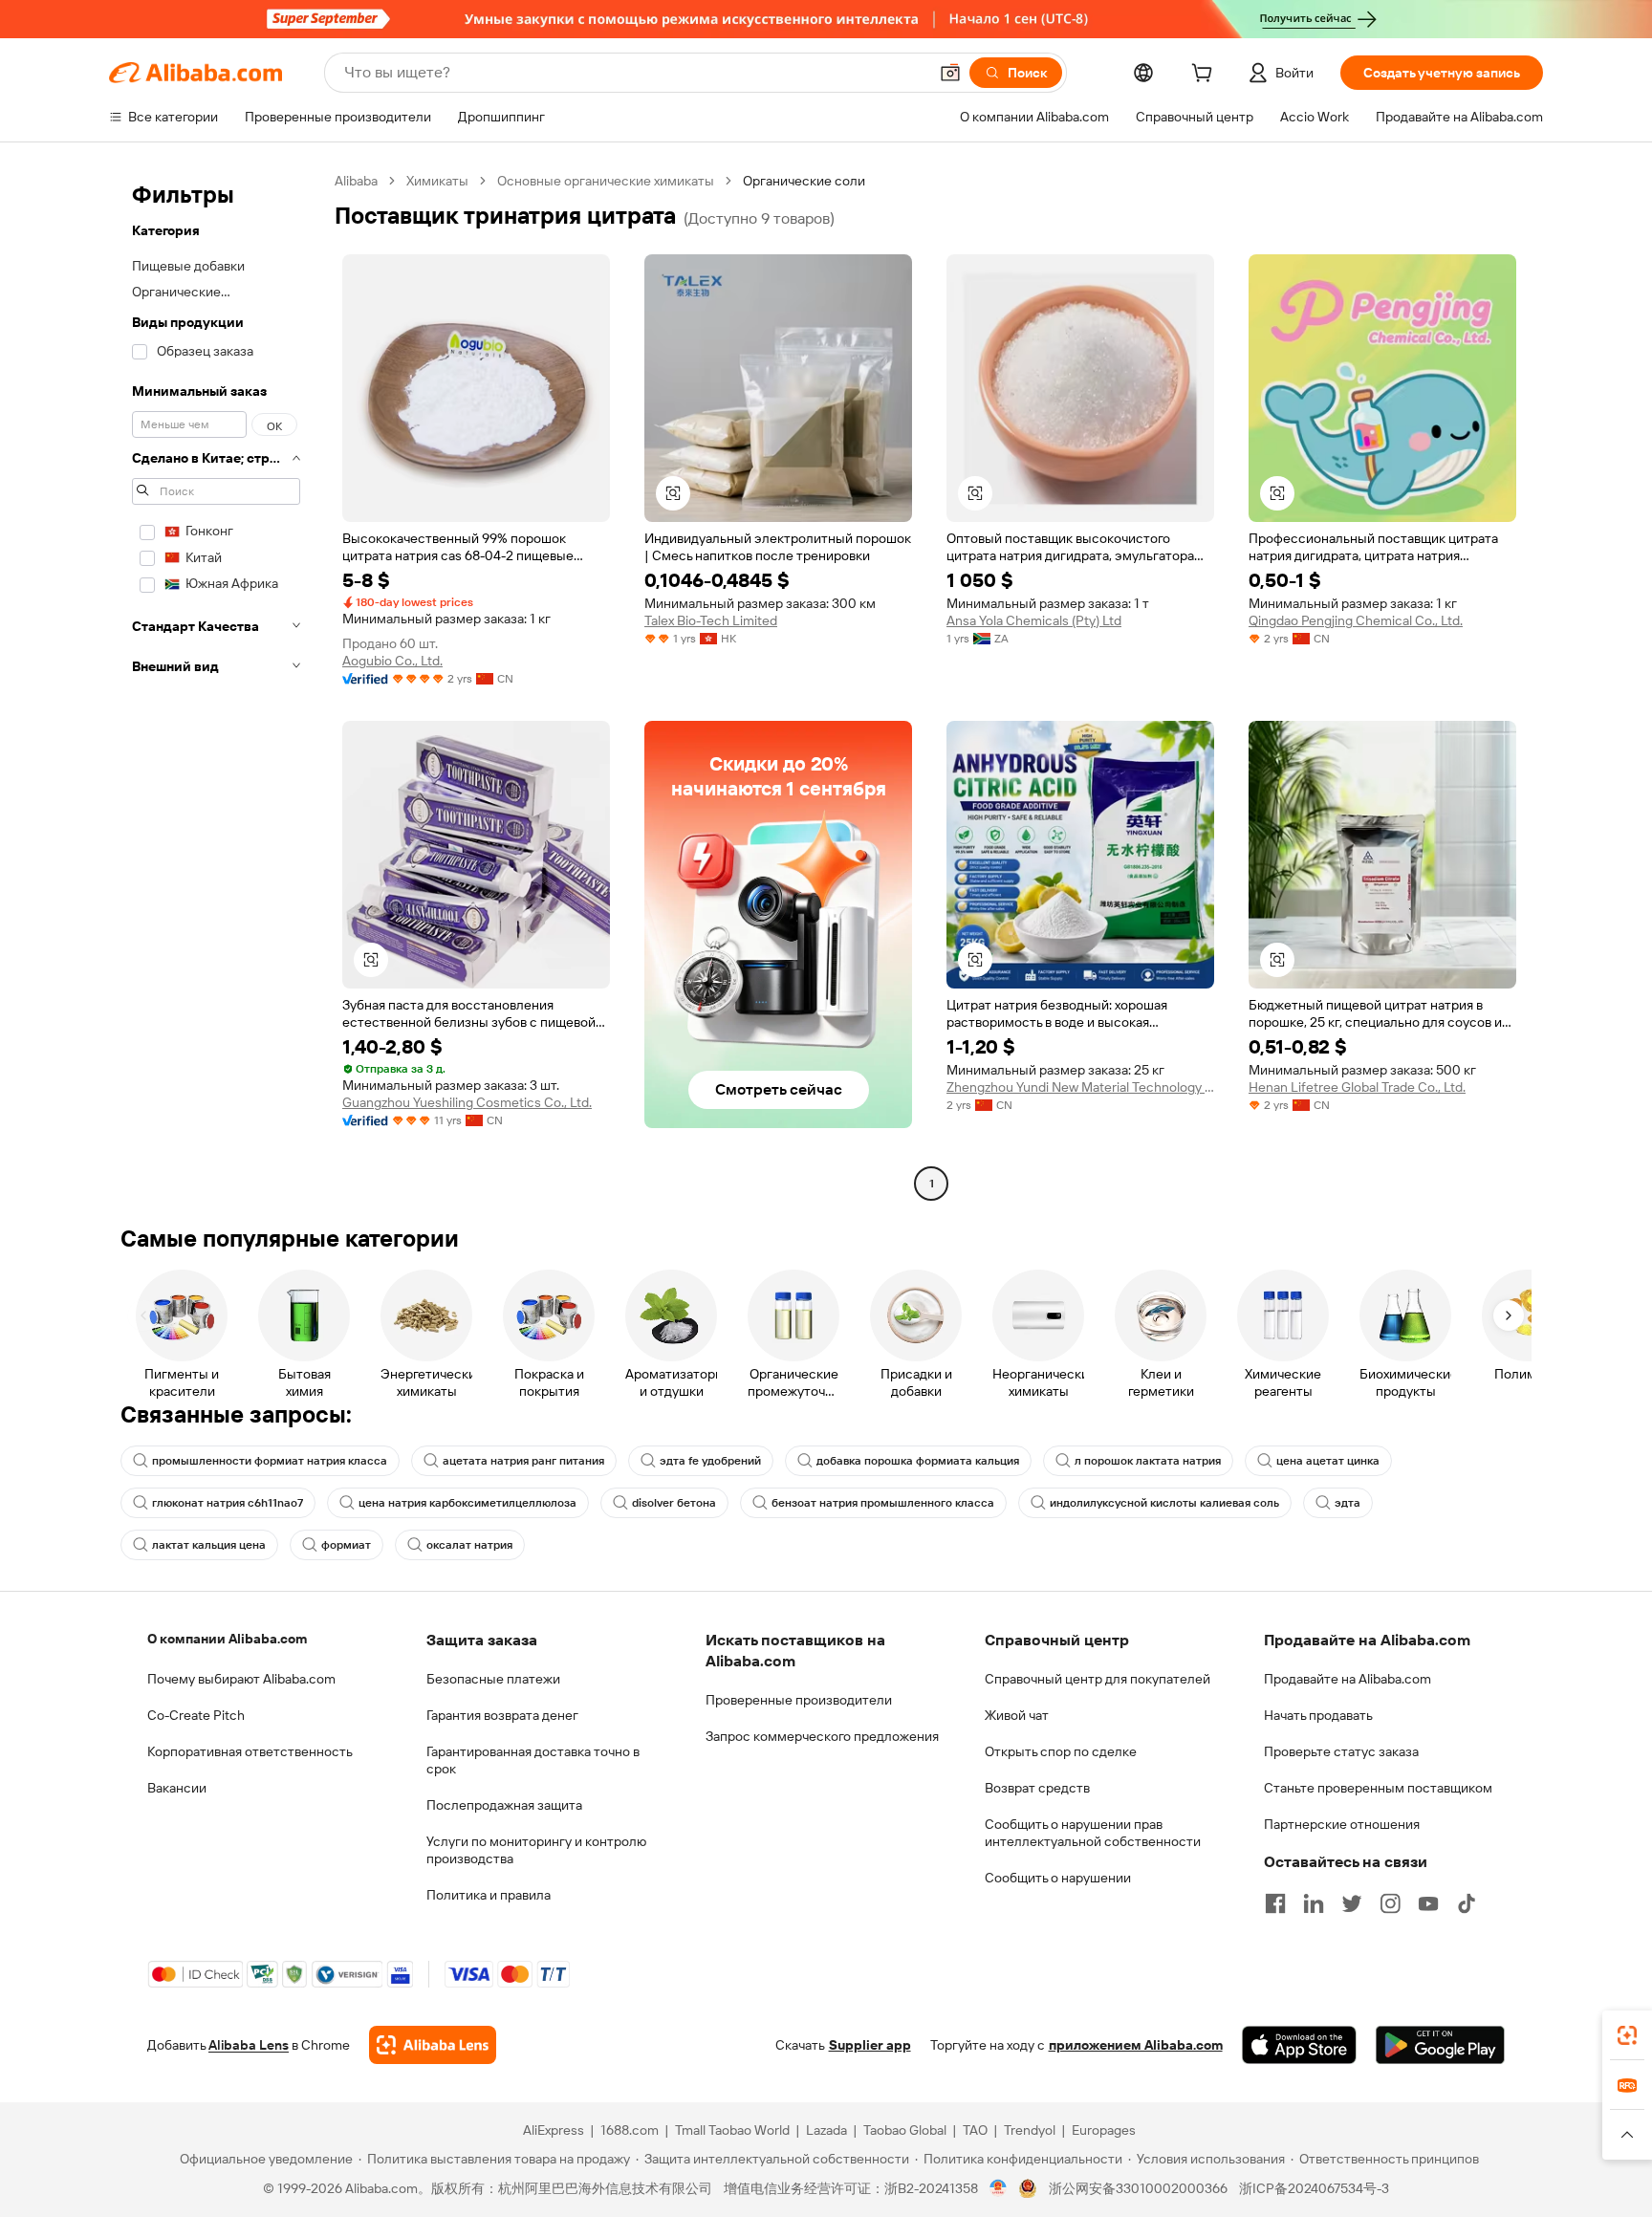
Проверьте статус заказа (1341, 1751)
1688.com (630, 2130)
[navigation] (216, 685)
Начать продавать (1318, 1715)
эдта (1348, 1503)
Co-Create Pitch (196, 1715)
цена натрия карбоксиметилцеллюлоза (467, 1503)
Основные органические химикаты (606, 181)
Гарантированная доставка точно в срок (533, 1760)
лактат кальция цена (209, 1545)
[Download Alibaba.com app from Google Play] (1440, 2045)
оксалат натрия (469, 1545)
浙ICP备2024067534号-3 (1314, 2188)
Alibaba (356, 181)
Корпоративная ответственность (250, 1751)
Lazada (826, 2130)
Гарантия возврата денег (502, 1715)
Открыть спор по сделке (1061, 1751)
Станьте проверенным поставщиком (1378, 1788)
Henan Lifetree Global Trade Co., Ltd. (1357, 1087)
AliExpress (554, 2130)
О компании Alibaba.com (227, 1639)
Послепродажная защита (504, 1805)
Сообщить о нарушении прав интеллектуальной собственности (1093, 1833)
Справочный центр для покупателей (1098, 1679)
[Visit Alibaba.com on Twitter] (1352, 1903)
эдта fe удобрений (710, 1461)
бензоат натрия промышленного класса (883, 1503)
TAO (975, 2130)
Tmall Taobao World (732, 2130)
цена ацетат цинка (1328, 1461)
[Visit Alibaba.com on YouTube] (1428, 1903)
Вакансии (177, 1788)
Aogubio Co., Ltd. (392, 661)
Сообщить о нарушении (1058, 1878)
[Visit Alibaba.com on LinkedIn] (1314, 1903)
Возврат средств (1037, 1788)
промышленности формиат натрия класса (270, 1461)
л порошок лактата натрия (1148, 1461)
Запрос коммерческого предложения (822, 1736)
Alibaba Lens (249, 2045)
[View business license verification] (999, 2188)
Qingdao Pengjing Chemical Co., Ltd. (1356, 620)
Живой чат (1017, 1715)
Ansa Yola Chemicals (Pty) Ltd (1034, 620)
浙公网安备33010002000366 (1138, 2188)
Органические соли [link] (804, 181)
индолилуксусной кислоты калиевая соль (1164, 1503)
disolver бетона (674, 1503)
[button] (950, 73)
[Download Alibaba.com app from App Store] (1299, 2045)
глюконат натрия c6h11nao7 (228, 1503)
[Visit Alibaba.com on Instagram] (1390, 1903)
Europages (1104, 2130)
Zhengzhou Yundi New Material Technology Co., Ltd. (1080, 1087)
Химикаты (437, 181)
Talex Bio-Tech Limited (711, 620)
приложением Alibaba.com (1136, 2045)
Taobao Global (905, 2130)
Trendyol (1030, 2130)
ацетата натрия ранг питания (523, 1461)
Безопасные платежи (493, 1679)
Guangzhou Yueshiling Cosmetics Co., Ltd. (467, 1102)
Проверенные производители (799, 1700)
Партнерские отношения (1342, 1824)
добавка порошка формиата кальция (918, 1461)
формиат (346, 1545)
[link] (1627, 2035)
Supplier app (870, 2045)
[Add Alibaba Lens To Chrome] (433, 2045)
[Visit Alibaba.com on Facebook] (1275, 1903)
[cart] (1206, 76)
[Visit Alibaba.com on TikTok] (1467, 1903)
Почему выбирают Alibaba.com (241, 1679)
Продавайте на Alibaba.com (1348, 1679)
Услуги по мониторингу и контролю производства (536, 1850)
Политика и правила (489, 1895)
